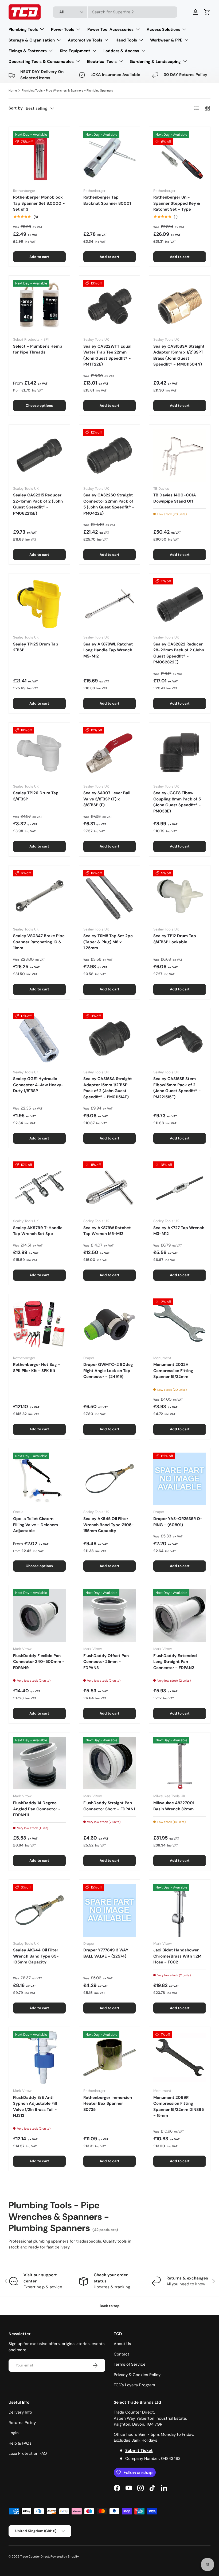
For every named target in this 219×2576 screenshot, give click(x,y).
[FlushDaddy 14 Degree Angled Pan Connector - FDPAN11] (39, 1763)
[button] (207, 12)
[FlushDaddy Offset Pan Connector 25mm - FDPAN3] (110, 1616)
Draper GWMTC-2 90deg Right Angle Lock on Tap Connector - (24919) (108, 1371)
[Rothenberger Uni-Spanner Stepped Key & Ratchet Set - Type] (180, 157)
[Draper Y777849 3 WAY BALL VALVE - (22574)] (110, 1910)
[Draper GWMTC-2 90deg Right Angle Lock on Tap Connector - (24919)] (110, 1325)
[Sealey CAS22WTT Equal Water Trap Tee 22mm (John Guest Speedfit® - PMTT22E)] (110, 306)
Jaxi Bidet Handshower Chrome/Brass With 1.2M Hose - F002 (177, 1956)
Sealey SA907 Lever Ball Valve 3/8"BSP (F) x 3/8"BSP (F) (107, 799)
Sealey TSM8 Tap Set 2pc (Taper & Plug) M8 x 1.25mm (108, 942)
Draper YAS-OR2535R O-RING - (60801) (178, 1522)
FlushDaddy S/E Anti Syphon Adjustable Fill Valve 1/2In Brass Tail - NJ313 (35, 2107)
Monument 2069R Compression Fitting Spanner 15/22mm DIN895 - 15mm (179, 2107)
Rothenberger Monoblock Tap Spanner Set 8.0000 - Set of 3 (39, 203)
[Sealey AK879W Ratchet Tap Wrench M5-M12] (110, 1188)
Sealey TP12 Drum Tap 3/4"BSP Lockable (175, 939)
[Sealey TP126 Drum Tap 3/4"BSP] (39, 753)
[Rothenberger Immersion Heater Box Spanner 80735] (110, 2058)
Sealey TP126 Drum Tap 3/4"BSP (36, 796)
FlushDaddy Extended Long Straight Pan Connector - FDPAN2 (175, 1662)
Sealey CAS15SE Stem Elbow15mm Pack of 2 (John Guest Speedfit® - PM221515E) (177, 1088)
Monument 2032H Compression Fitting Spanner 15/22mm (173, 1371)
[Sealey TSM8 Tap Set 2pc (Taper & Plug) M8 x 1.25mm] (110, 896)
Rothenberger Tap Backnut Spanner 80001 (107, 200)
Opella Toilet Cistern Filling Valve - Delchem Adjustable (36, 1525)
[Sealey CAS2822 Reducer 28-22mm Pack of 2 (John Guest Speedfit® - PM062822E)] (180, 604)
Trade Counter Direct (35, 2556)
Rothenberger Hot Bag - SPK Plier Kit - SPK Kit (37, 1368)
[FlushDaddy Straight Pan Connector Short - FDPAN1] (110, 1763)
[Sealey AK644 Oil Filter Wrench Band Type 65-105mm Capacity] (39, 1910)
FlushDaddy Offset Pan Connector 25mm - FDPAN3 (106, 1662)
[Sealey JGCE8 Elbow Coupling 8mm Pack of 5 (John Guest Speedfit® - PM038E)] (180, 753)
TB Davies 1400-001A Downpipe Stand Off (175, 498)
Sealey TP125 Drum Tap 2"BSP (36, 647)
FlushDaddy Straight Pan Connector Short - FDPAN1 (109, 1806)
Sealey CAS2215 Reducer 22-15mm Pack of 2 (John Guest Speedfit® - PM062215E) (38, 504)
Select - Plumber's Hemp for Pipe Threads (38, 349)
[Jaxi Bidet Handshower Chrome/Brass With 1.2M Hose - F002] (180, 1910)
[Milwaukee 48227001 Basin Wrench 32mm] (180, 1763)
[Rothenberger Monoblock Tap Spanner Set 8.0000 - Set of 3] (39, 157)
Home (13, 90)
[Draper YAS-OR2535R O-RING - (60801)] (180, 1479)
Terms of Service (130, 2364)
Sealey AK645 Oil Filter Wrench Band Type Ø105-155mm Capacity (109, 1525)
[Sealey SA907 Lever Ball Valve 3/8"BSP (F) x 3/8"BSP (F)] (110, 753)
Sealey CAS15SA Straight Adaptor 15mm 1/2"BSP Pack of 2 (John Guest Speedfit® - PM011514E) (108, 1088)
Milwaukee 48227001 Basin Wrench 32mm (174, 1806)
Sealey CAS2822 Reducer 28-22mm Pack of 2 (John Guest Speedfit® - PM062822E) (179, 653)
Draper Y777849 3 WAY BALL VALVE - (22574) (106, 1953)
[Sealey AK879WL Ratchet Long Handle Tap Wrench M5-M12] (110, 604)
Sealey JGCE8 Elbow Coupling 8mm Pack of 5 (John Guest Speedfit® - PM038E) (177, 802)
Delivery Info (20, 2412)
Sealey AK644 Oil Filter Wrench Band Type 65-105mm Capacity (36, 1956)
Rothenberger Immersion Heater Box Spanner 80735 (108, 2104)
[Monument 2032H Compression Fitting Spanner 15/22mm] (180, 1325)
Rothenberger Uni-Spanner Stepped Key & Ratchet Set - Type (177, 203)
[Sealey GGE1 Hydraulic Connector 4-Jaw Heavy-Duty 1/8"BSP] (39, 1039)
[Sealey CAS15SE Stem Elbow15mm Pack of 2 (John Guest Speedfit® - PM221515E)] (180, 1039)
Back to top (110, 2306)
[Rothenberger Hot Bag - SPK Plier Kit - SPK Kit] (39, 1325)
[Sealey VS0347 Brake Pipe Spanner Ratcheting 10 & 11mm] (39, 896)
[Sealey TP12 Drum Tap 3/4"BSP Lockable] (180, 896)
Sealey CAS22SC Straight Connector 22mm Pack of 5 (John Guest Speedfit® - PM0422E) (109, 504)
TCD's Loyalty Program (134, 2385)
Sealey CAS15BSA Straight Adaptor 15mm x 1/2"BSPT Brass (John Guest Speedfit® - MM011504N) (179, 355)
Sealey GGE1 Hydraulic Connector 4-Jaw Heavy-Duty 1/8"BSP (38, 1085)
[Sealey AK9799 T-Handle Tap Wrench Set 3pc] (39, 1188)
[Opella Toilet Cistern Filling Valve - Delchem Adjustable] (39, 1479)
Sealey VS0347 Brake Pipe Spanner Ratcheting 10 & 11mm (39, 942)
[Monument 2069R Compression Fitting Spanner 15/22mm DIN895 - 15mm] (180, 2058)
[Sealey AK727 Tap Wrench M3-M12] (180, 1188)
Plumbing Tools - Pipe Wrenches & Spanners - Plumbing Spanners (67, 90)
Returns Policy (22, 2423)
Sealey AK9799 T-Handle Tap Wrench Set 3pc (38, 1231)
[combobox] (115, 12)
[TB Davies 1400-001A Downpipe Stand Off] (180, 455)
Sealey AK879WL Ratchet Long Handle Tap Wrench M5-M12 (108, 650)
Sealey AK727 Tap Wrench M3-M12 (179, 1231)
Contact (122, 2354)
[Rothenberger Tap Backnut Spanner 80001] (110, 157)
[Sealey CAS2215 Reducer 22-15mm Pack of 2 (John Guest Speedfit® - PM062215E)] (39, 455)
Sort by (16, 108)
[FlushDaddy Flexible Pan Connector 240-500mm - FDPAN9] (39, 1616)
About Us (122, 2344)
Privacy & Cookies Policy (137, 2375)
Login (14, 2433)
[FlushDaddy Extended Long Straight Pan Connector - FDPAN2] (180, 1616)
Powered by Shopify (65, 2556)
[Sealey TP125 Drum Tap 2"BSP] (39, 604)
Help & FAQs (20, 2443)
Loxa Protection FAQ (28, 2453)
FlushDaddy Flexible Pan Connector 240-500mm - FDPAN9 (39, 1662)
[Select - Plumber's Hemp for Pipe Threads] (39, 306)
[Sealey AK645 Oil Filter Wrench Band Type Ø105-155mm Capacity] (110, 1479)
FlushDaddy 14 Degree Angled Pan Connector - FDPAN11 (37, 1809)
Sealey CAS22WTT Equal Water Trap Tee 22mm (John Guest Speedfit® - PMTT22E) (107, 355)
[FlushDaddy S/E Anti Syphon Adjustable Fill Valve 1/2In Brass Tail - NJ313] (39, 2058)
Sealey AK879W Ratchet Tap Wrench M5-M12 (107, 1231)
